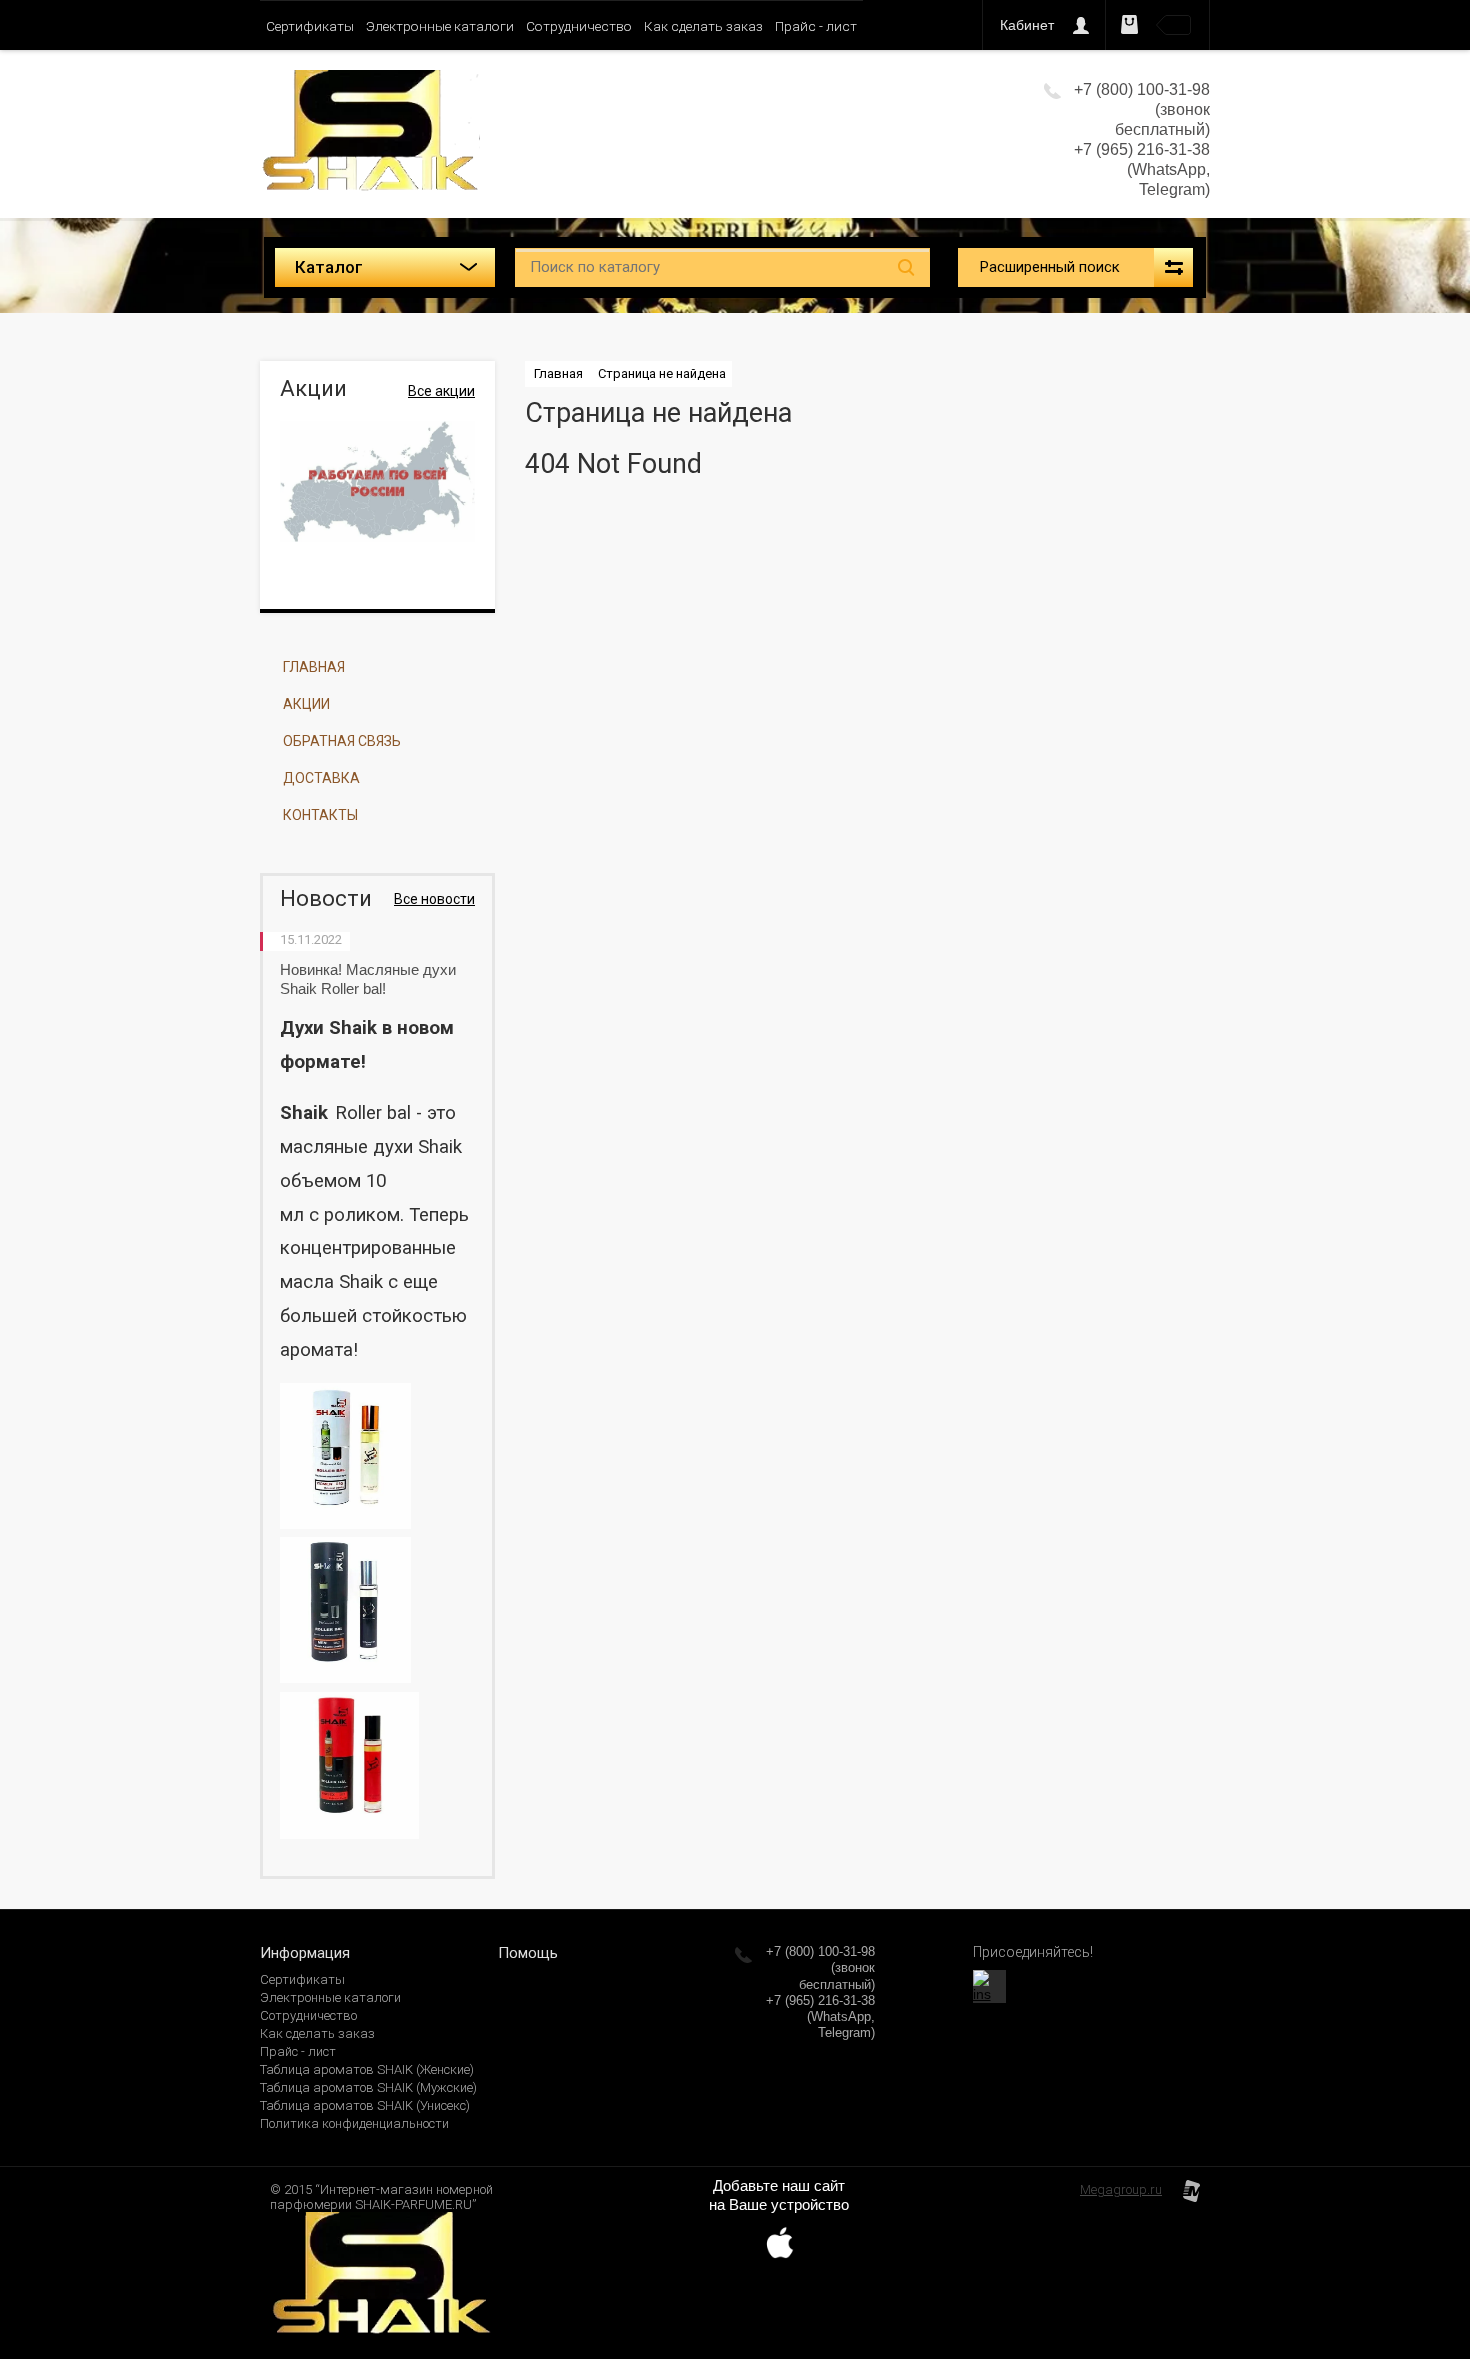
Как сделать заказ (703, 26)
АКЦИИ (306, 704)
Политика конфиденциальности (354, 2123)
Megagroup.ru (1121, 2189)
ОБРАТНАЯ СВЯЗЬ (342, 741)
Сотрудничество (579, 26)
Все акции (441, 391)
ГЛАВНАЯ (314, 667)
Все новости (434, 899)
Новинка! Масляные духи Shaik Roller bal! (368, 979)
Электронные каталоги (440, 26)
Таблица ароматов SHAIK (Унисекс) (365, 2105)
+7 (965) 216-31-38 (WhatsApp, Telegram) (1142, 169)
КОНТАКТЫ (320, 815)
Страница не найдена (662, 373)
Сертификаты (310, 26)
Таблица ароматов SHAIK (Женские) (367, 2069)
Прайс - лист (816, 26)
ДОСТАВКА (321, 778)
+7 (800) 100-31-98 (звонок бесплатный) (820, 1968)
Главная (558, 373)
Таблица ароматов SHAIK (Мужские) (368, 2087)
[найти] (906, 267)
